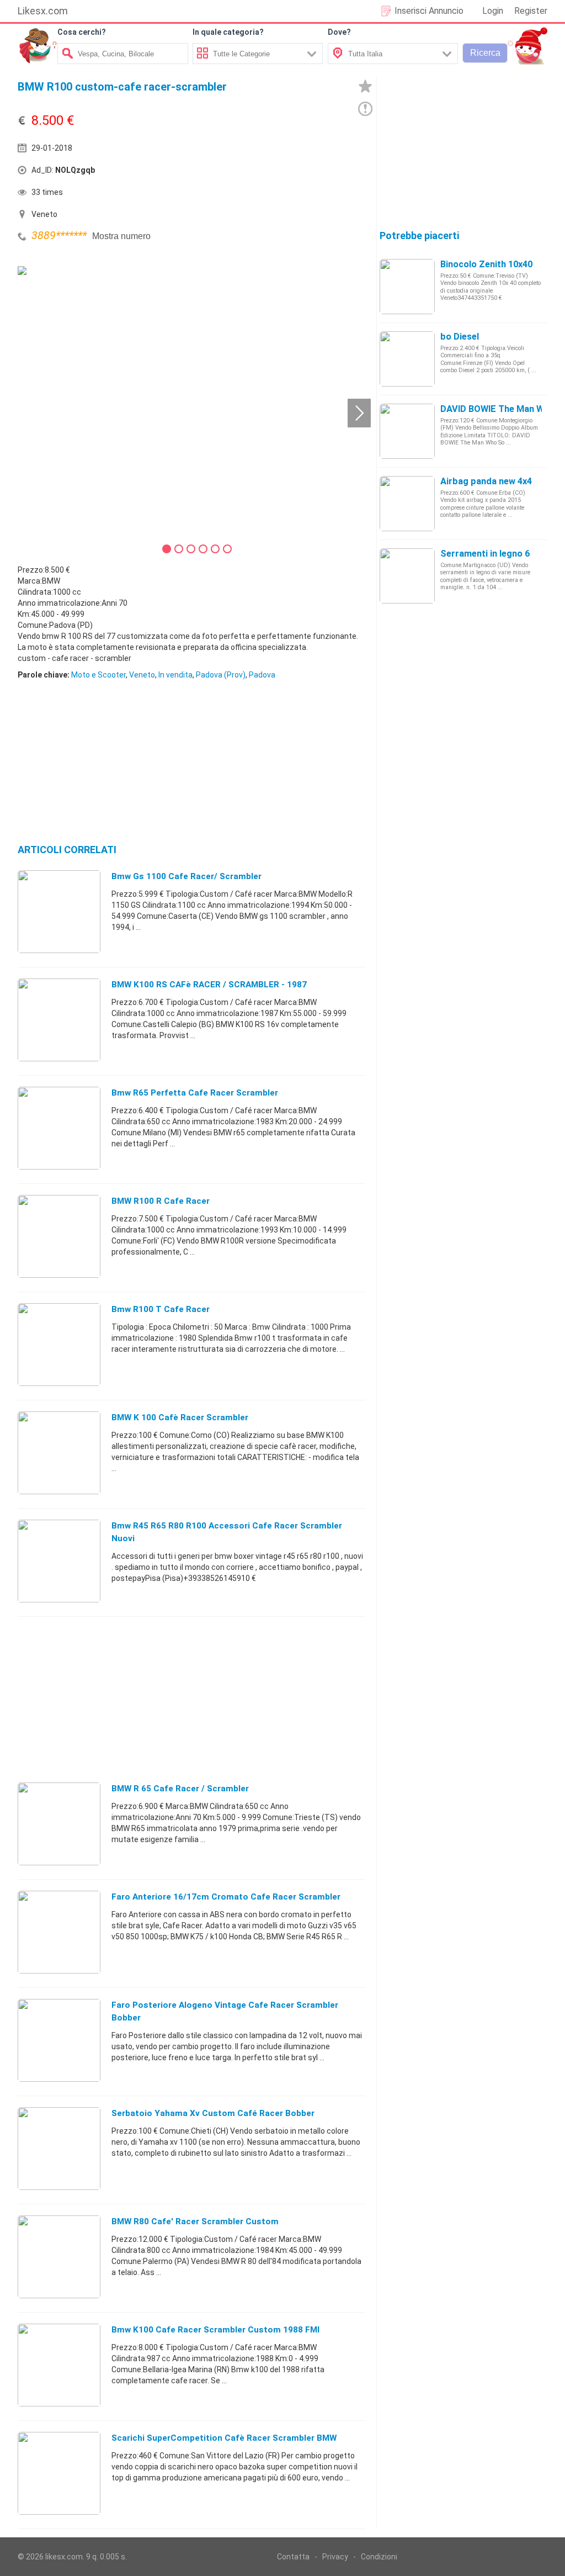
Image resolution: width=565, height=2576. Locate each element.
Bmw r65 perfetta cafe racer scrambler (195, 1093)
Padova (262, 675)
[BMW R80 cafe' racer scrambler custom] (59, 2256)
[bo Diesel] (407, 358)
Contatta (293, 2557)
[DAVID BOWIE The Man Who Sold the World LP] (407, 431)
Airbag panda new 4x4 (486, 481)
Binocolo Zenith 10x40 (486, 264)
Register (531, 11)
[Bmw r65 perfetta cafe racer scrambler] (59, 1128)
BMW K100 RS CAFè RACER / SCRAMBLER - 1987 (209, 985)
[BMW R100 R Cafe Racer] (59, 1236)
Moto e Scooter (98, 675)
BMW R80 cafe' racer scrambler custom (195, 2221)
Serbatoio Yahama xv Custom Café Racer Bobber (213, 2113)
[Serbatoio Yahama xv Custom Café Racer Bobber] (59, 2148)
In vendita (175, 675)
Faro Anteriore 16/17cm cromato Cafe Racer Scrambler (226, 1897)
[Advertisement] (266, 173)
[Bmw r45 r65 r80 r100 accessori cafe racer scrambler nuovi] (59, 1561)
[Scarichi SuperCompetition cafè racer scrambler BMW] (59, 2473)
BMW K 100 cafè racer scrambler (180, 1417)
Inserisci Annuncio (429, 11)
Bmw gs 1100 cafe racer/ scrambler (186, 876)
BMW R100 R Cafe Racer (161, 1201)
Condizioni (379, 2557)
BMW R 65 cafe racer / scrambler (180, 1789)
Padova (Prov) (221, 675)
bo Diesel (460, 337)
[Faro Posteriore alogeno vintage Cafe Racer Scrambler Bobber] (59, 2040)
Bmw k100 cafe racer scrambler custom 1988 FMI (215, 2330)
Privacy (335, 2557)
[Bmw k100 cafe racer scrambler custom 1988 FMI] (59, 2365)
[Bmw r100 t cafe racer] (59, 1344)
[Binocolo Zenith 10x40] (407, 286)
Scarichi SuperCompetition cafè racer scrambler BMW (224, 2438)
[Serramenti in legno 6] (407, 575)
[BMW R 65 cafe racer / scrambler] (59, 1823)
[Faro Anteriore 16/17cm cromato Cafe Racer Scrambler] (59, 1932)
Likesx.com (43, 11)
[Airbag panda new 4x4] (407, 503)
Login (493, 11)
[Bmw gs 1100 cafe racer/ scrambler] (59, 911)
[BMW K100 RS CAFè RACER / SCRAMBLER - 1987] (59, 1019)
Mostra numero (121, 236)
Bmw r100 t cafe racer (161, 1309)
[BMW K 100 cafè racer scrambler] (59, 1452)
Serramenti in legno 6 (485, 554)
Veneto (142, 675)
